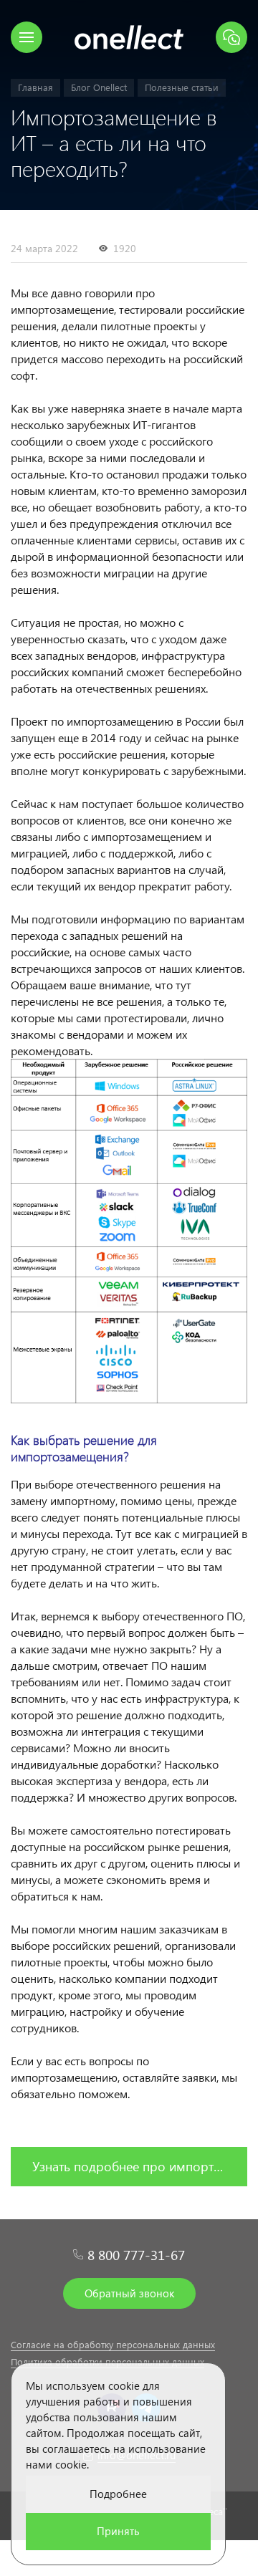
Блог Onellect (99, 87)
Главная (35, 87)
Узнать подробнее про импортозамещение (140, 2166)
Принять (118, 2531)
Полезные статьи (182, 87)
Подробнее (118, 2494)
